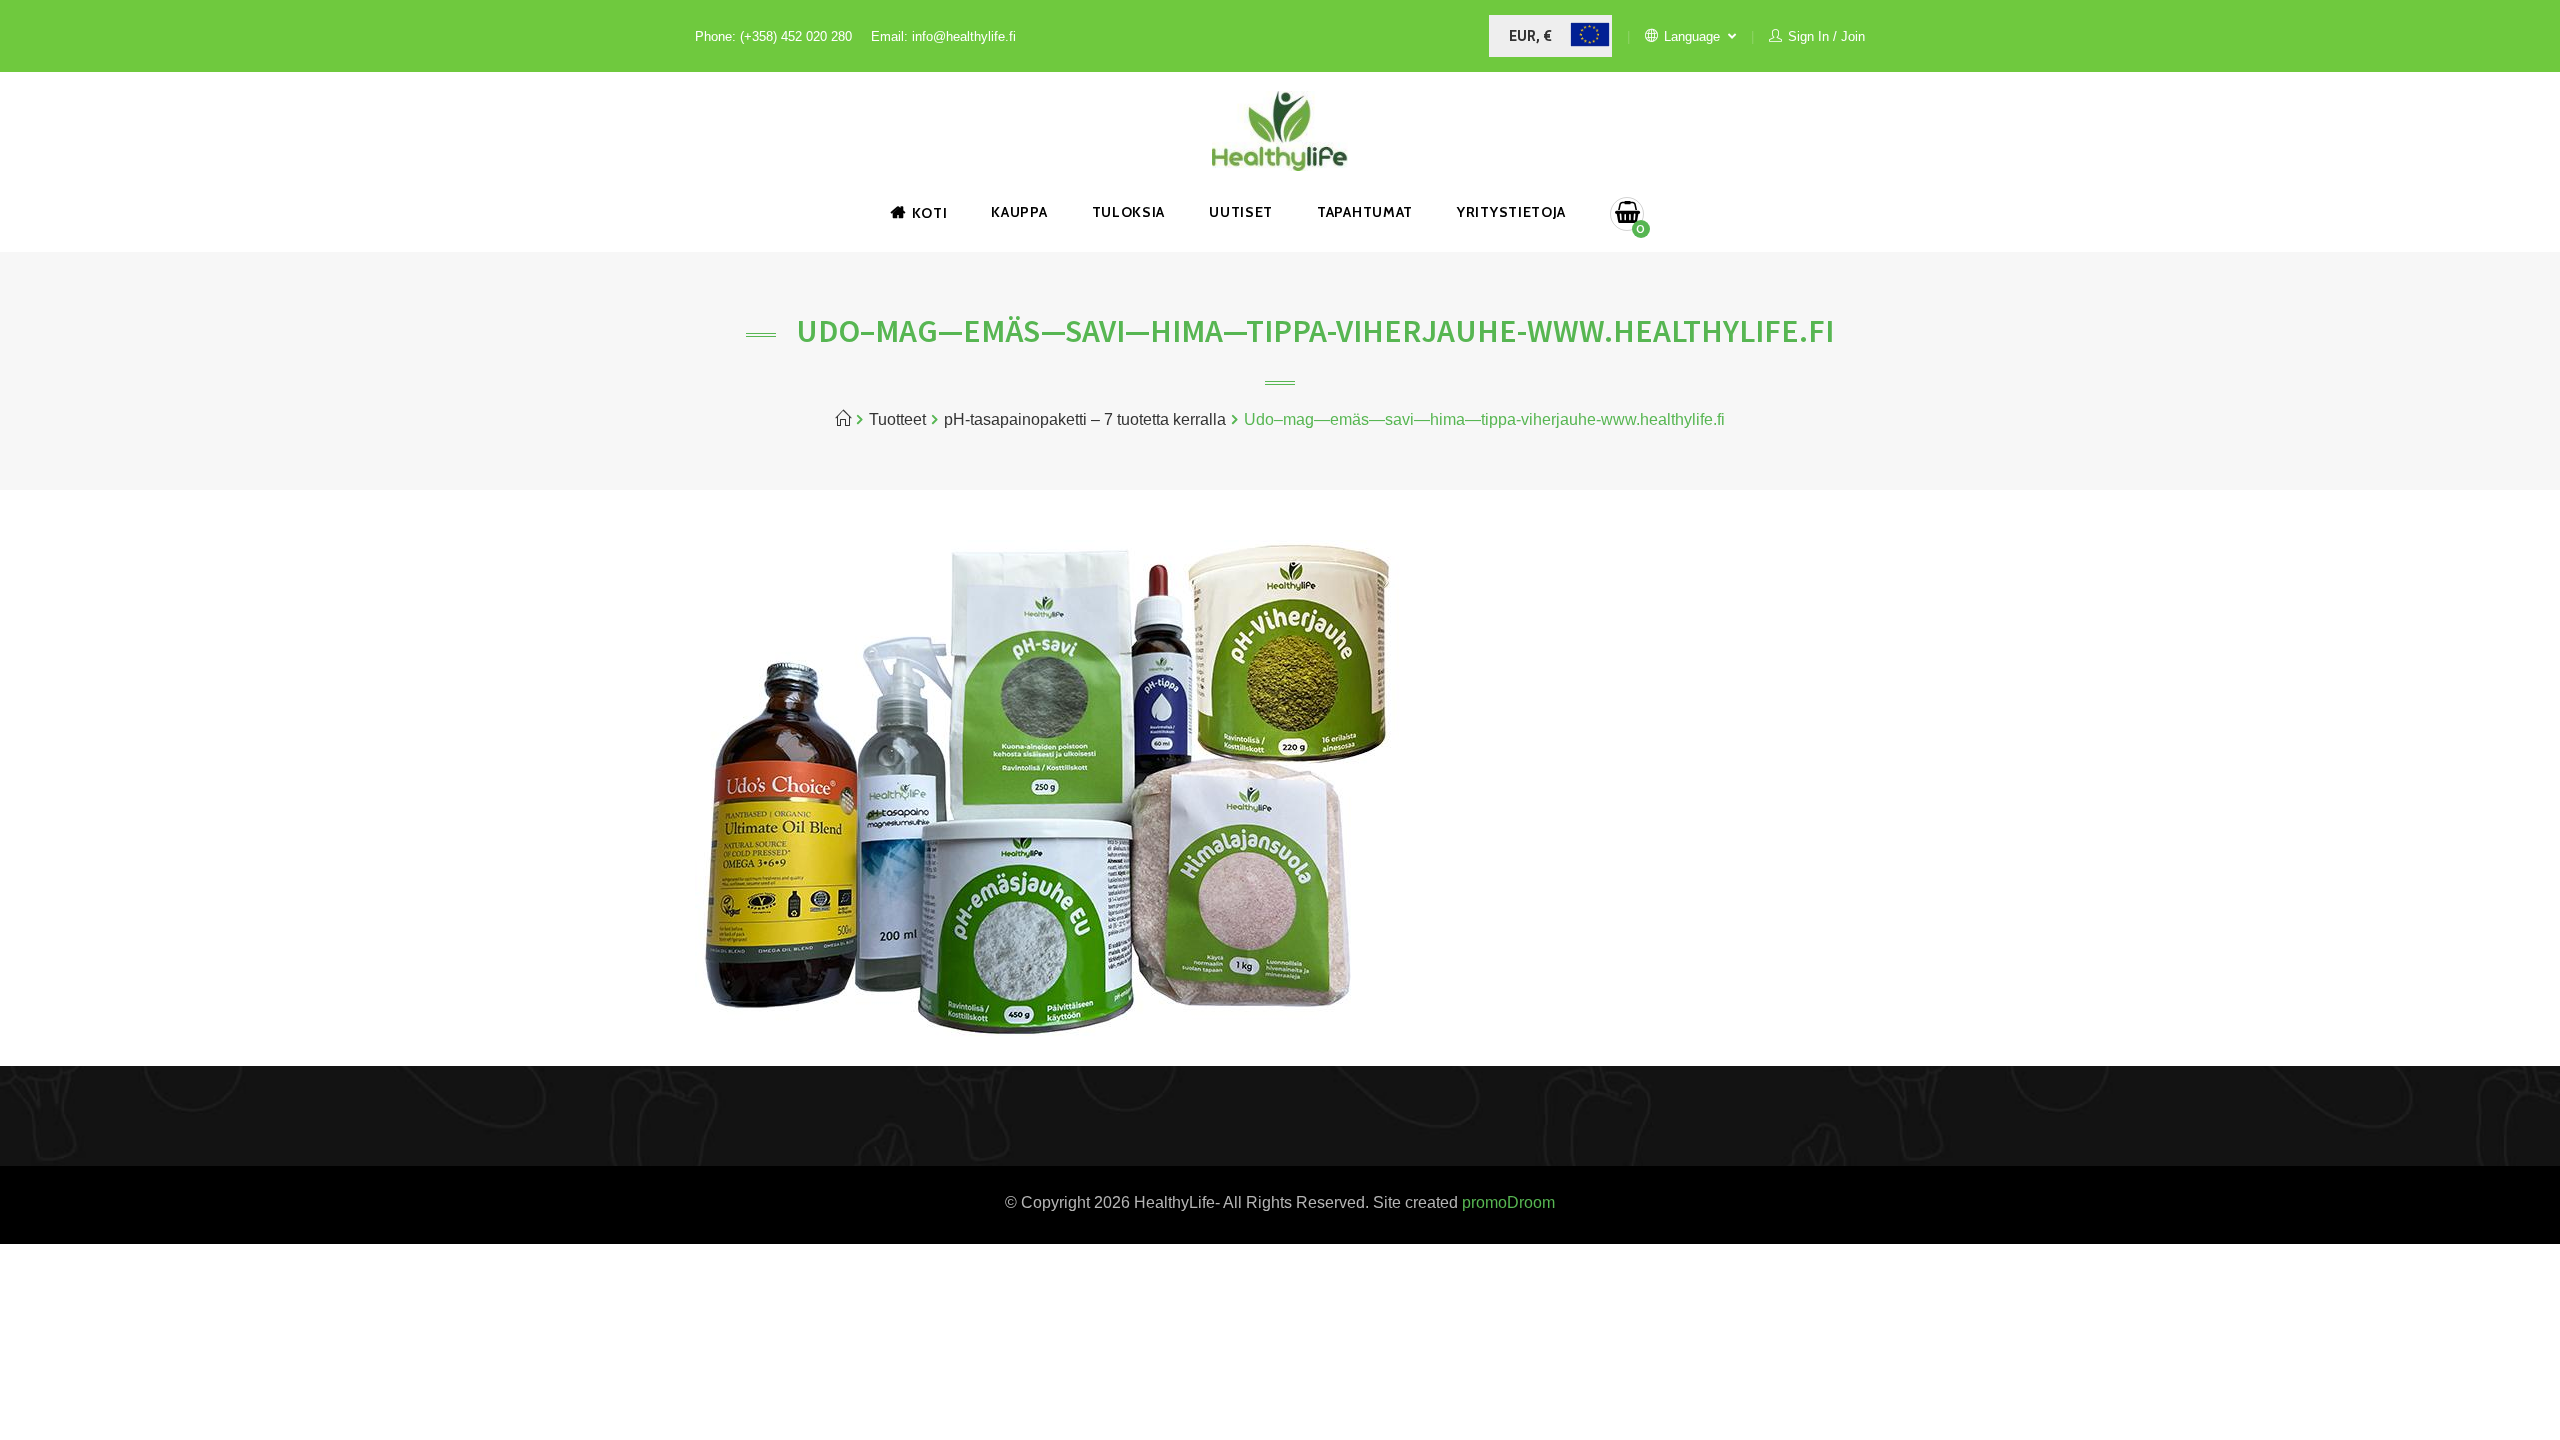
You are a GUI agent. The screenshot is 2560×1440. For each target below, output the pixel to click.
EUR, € (1530, 36)
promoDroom (1508, 1202)
